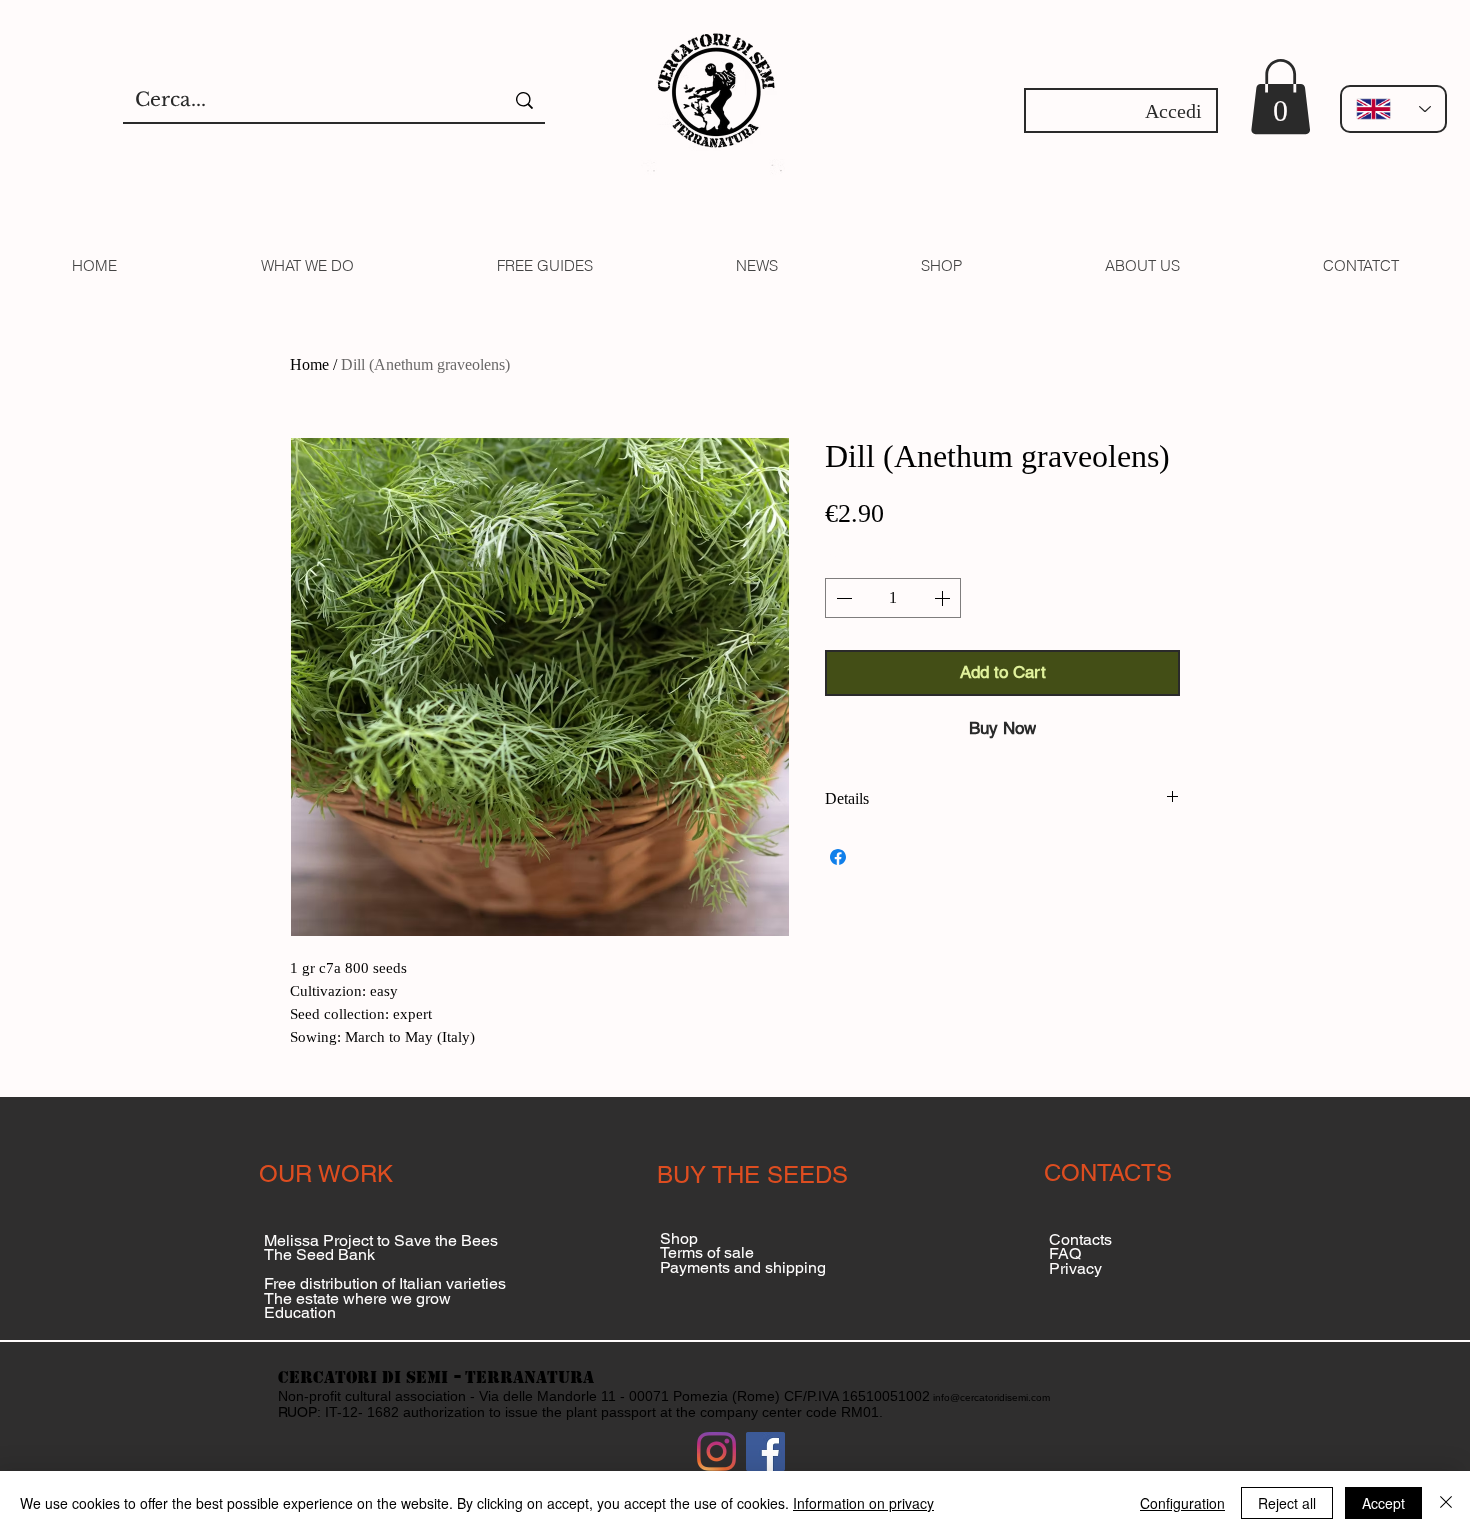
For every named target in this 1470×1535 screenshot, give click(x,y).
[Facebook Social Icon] (765, 1451)
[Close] (1446, 1503)
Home (309, 364)
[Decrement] (842, 598)
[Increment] (944, 598)
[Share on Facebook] (838, 857)
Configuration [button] (1182, 1503)
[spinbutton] (893, 598)
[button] (1280, 96)
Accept (1383, 1503)
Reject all (1287, 1503)
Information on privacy (863, 1503)
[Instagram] (716, 1451)
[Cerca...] (524, 100)
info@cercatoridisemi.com (991, 1397)
